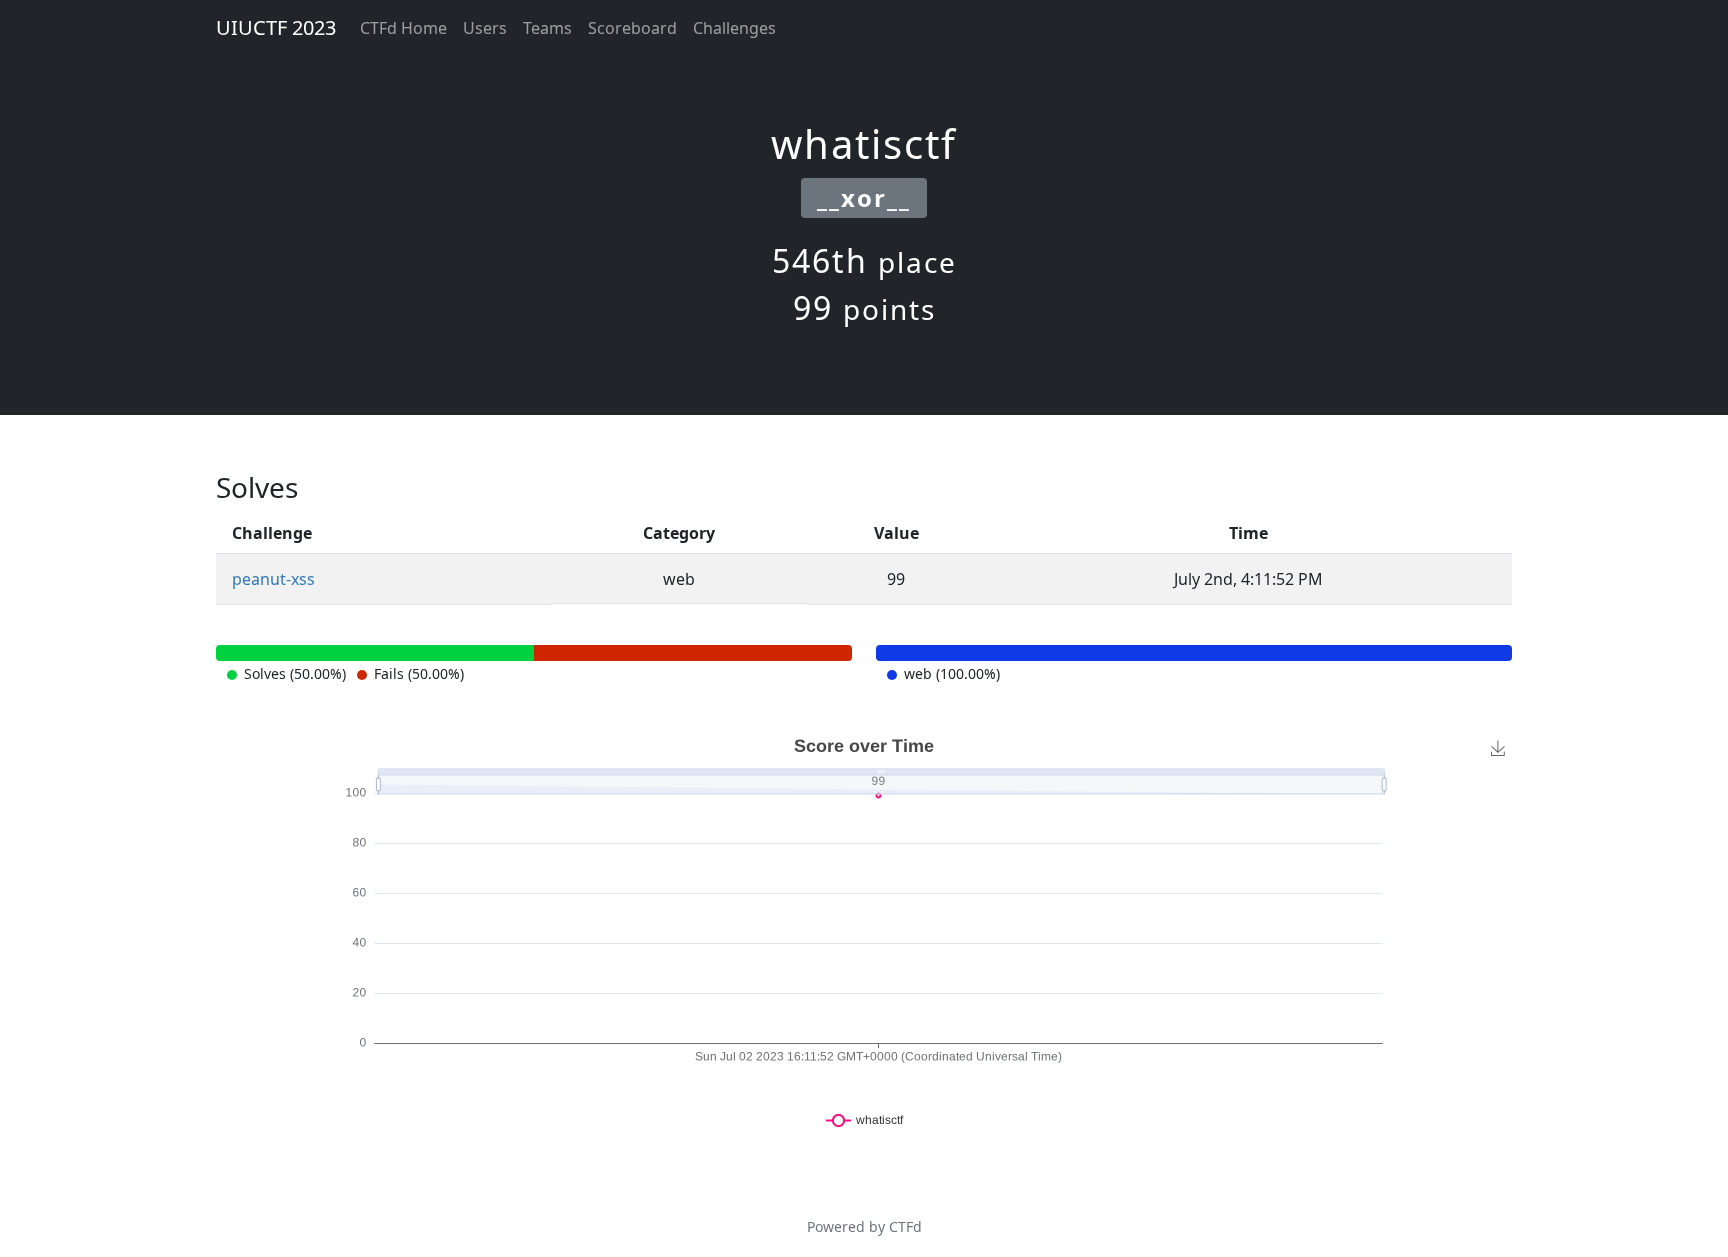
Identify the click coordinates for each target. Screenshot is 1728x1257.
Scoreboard (632, 28)
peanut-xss (273, 579)
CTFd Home (403, 28)
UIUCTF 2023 (276, 27)
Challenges (734, 28)
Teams (547, 28)
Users (485, 28)
